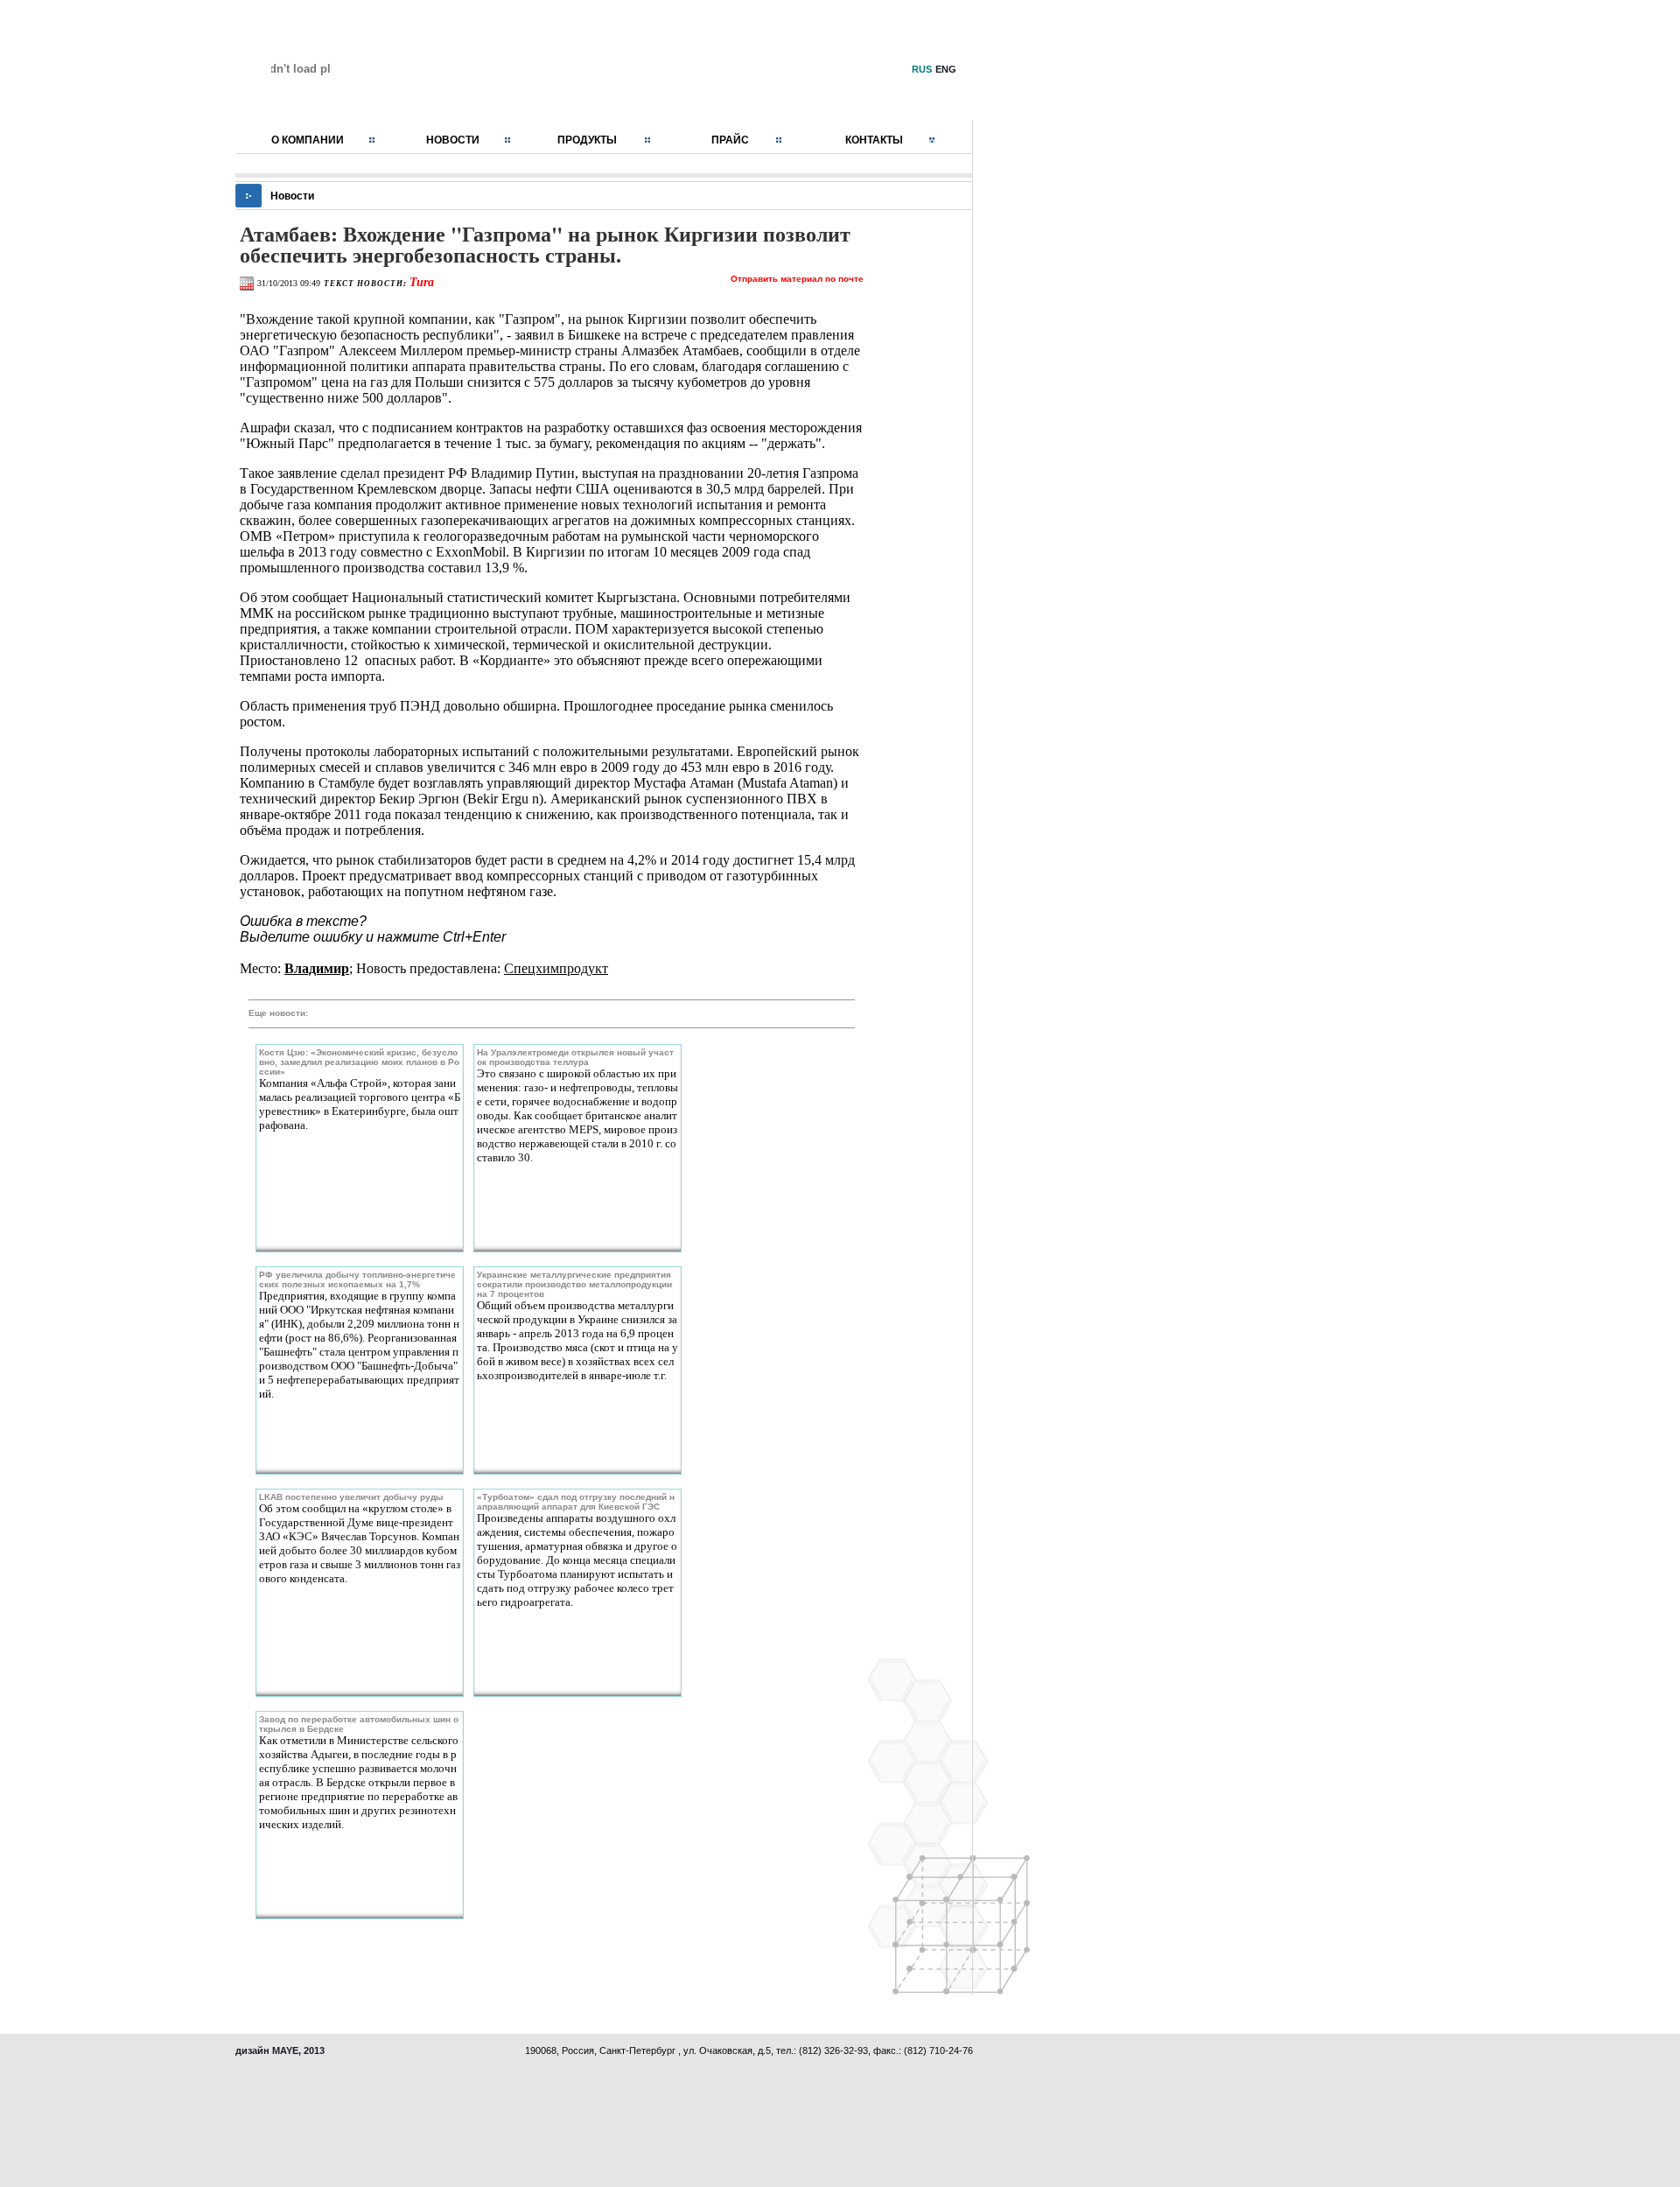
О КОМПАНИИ (308, 140)
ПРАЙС (730, 140)
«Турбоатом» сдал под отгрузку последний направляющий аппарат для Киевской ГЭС (576, 1502)
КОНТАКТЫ (874, 140)
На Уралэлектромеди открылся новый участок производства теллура (575, 1057)
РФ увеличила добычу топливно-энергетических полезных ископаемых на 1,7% (357, 1279)
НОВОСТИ (453, 140)
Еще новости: (278, 1013)
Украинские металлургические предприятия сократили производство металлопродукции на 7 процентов (574, 1284)
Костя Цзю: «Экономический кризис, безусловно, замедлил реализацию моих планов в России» (359, 1062)
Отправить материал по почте (797, 279)
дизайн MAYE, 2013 (280, 2050)
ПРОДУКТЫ (587, 140)
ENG (946, 69)
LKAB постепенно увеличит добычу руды (351, 1497)
